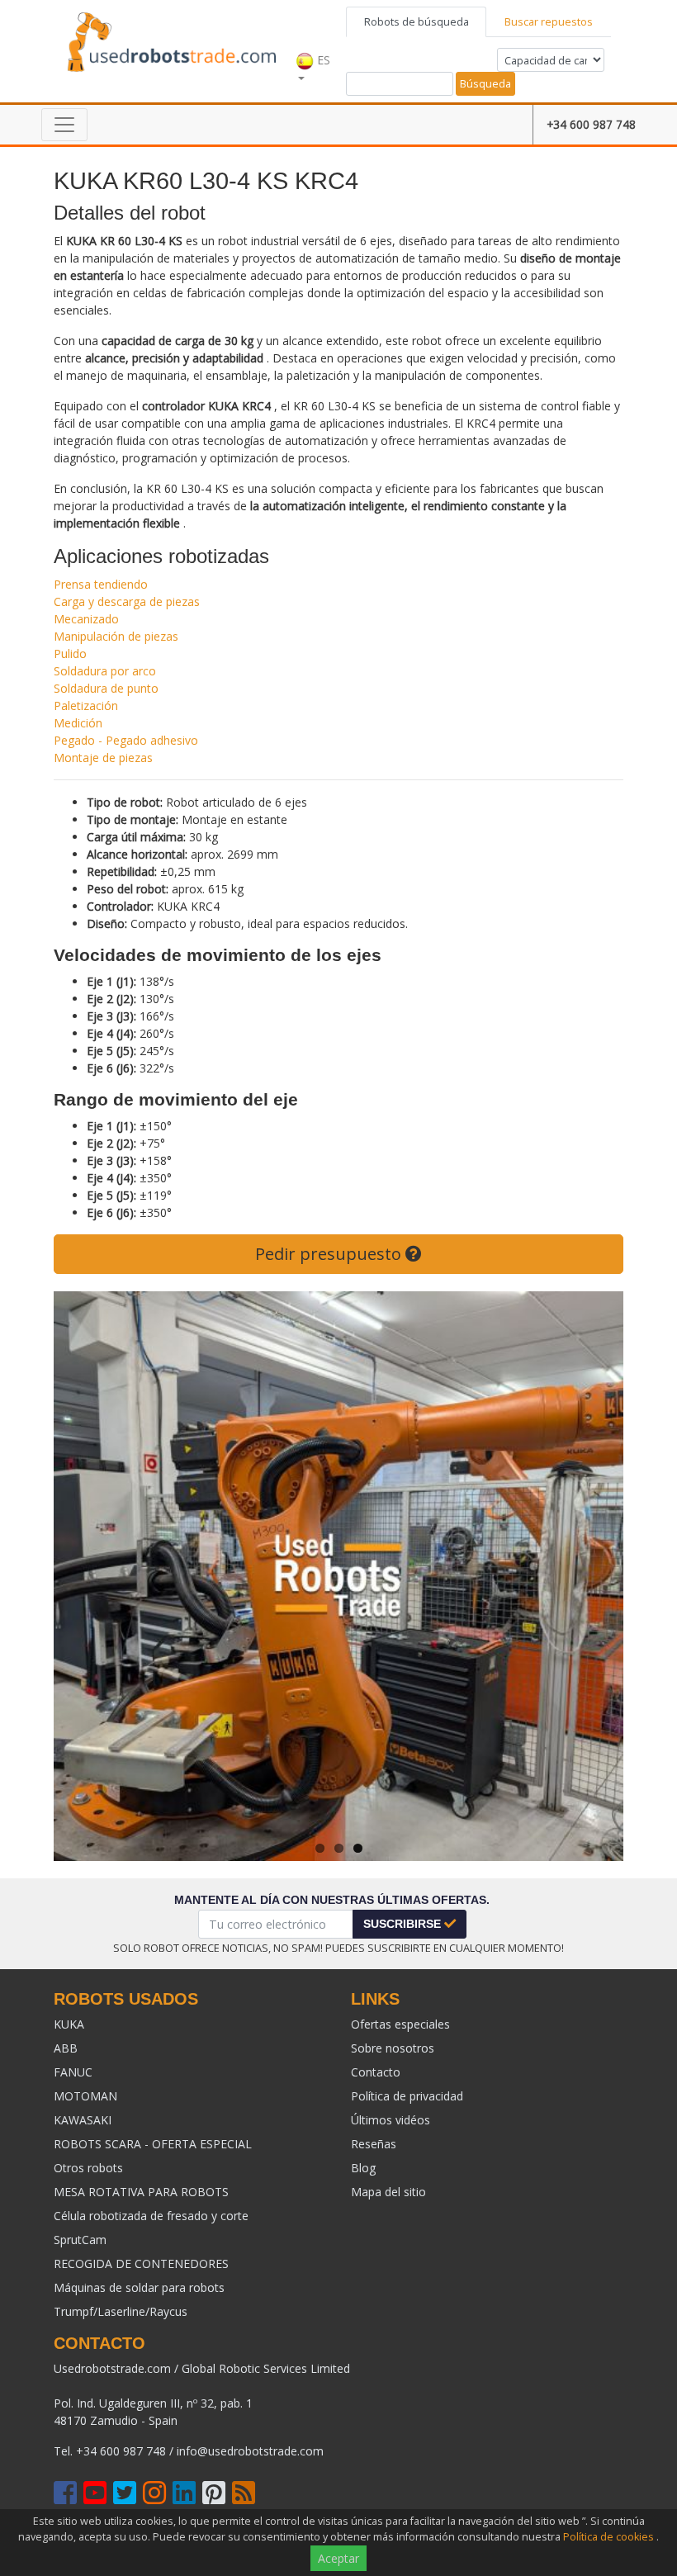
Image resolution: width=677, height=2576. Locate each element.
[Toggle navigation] (64, 125)
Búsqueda (485, 83)
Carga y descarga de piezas (127, 601)
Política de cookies (608, 2537)
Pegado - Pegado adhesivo (126, 740)
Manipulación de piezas (116, 636)
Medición (78, 723)
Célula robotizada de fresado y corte (151, 2216)
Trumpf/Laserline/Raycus (121, 2311)
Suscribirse (404, 1924)
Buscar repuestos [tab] (549, 21)
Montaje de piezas (103, 758)
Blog (363, 2168)
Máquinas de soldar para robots (139, 2287)
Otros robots (88, 2168)
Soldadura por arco (105, 671)
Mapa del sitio (388, 2192)
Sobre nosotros (393, 2048)
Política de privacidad (407, 2096)
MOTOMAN (85, 2096)
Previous (78, 1576)
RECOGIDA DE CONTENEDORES (141, 2263)
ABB (66, 2048)
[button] (317, 51)
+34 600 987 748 (591, 124)
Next (599, 1576)
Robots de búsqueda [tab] (417, 21)
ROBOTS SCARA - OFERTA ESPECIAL (153, 2144)
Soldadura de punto (106, 688)
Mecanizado (86, 619)
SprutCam (80, 2240)
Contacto (376, 2072)
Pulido (70, 653)
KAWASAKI (83, 2120)
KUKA (69, 2024)
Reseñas (374, 2144)
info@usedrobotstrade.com (250, 2451)
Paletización (86, 706)
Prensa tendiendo (101, 584)
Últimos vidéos (391, 2120)
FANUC (73, 2072)
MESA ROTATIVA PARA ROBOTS (141, 2192)
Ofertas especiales (400, 2024)
